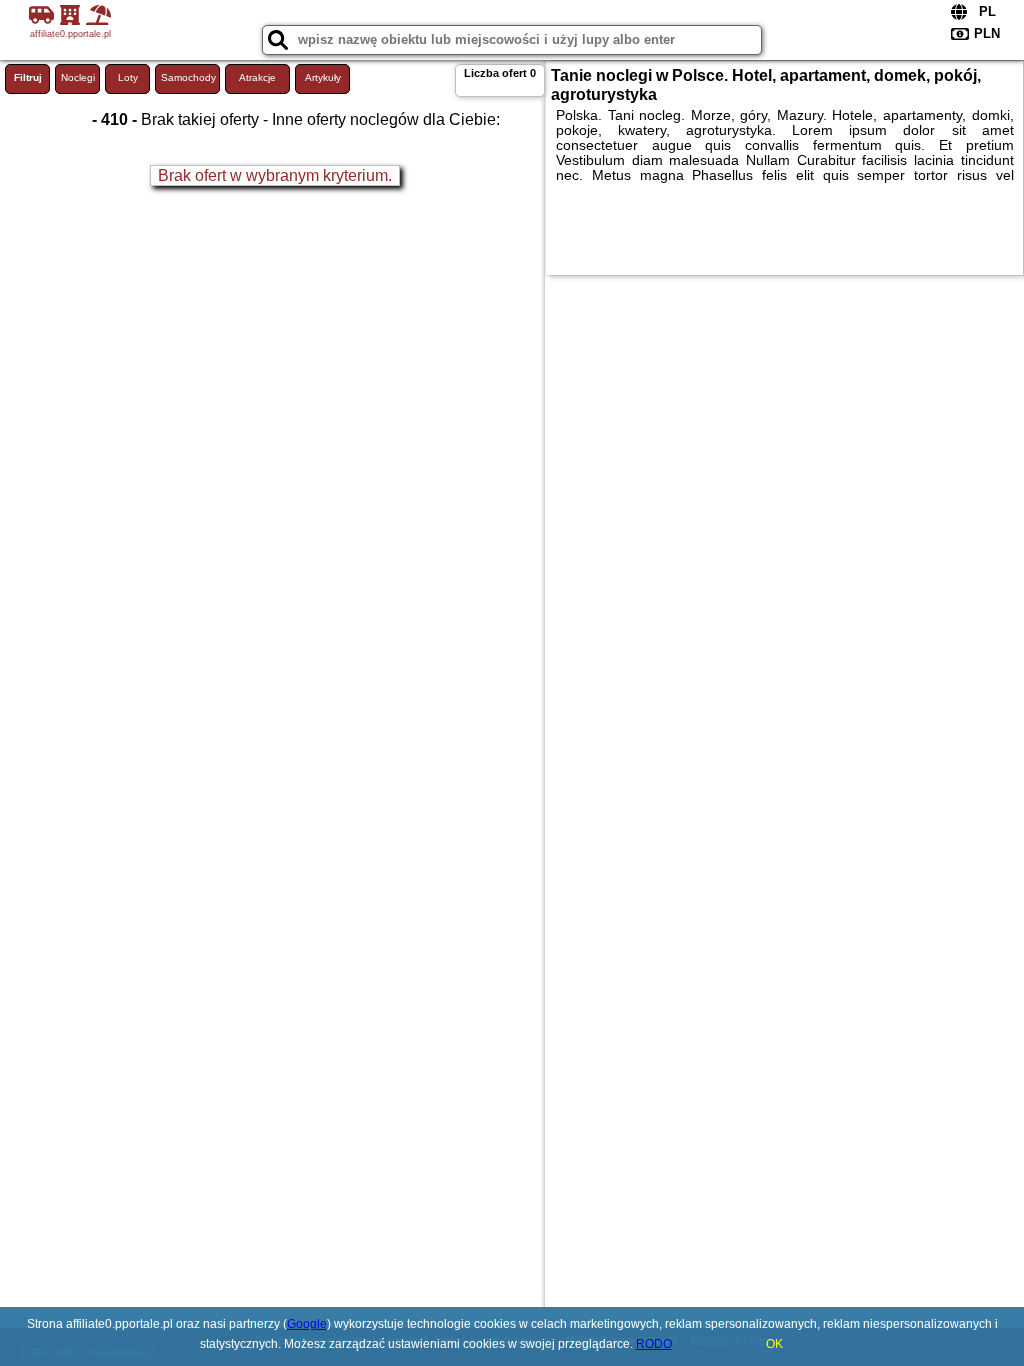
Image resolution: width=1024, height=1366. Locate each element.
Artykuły (323, 77)
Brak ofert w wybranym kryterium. (275, 175)
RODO (654, 1344)
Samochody (188, 77)
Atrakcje (257, 77)
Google (307, 1324)
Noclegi (78, 77)
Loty (128, 77)
